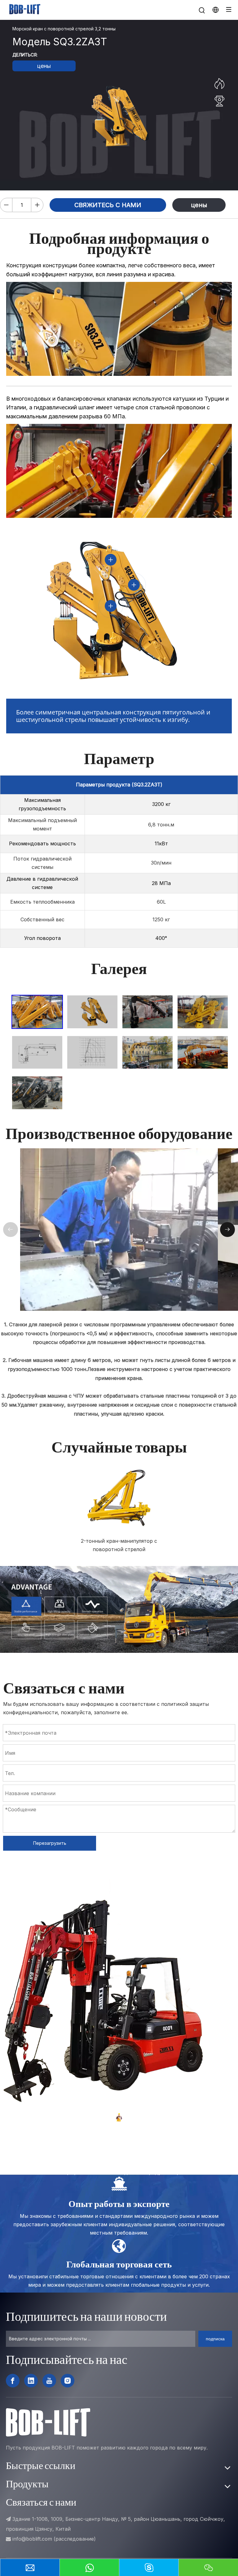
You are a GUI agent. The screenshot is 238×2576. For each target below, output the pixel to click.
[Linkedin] (31, 2381)
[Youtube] (49, 2381)
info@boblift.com (32, 2539)
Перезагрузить (50, 1843)
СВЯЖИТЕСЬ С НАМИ (108, 205)
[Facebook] (13, 2381)
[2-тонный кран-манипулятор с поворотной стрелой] (119, 1497)
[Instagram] (68, 2381)
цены (44, 66)
